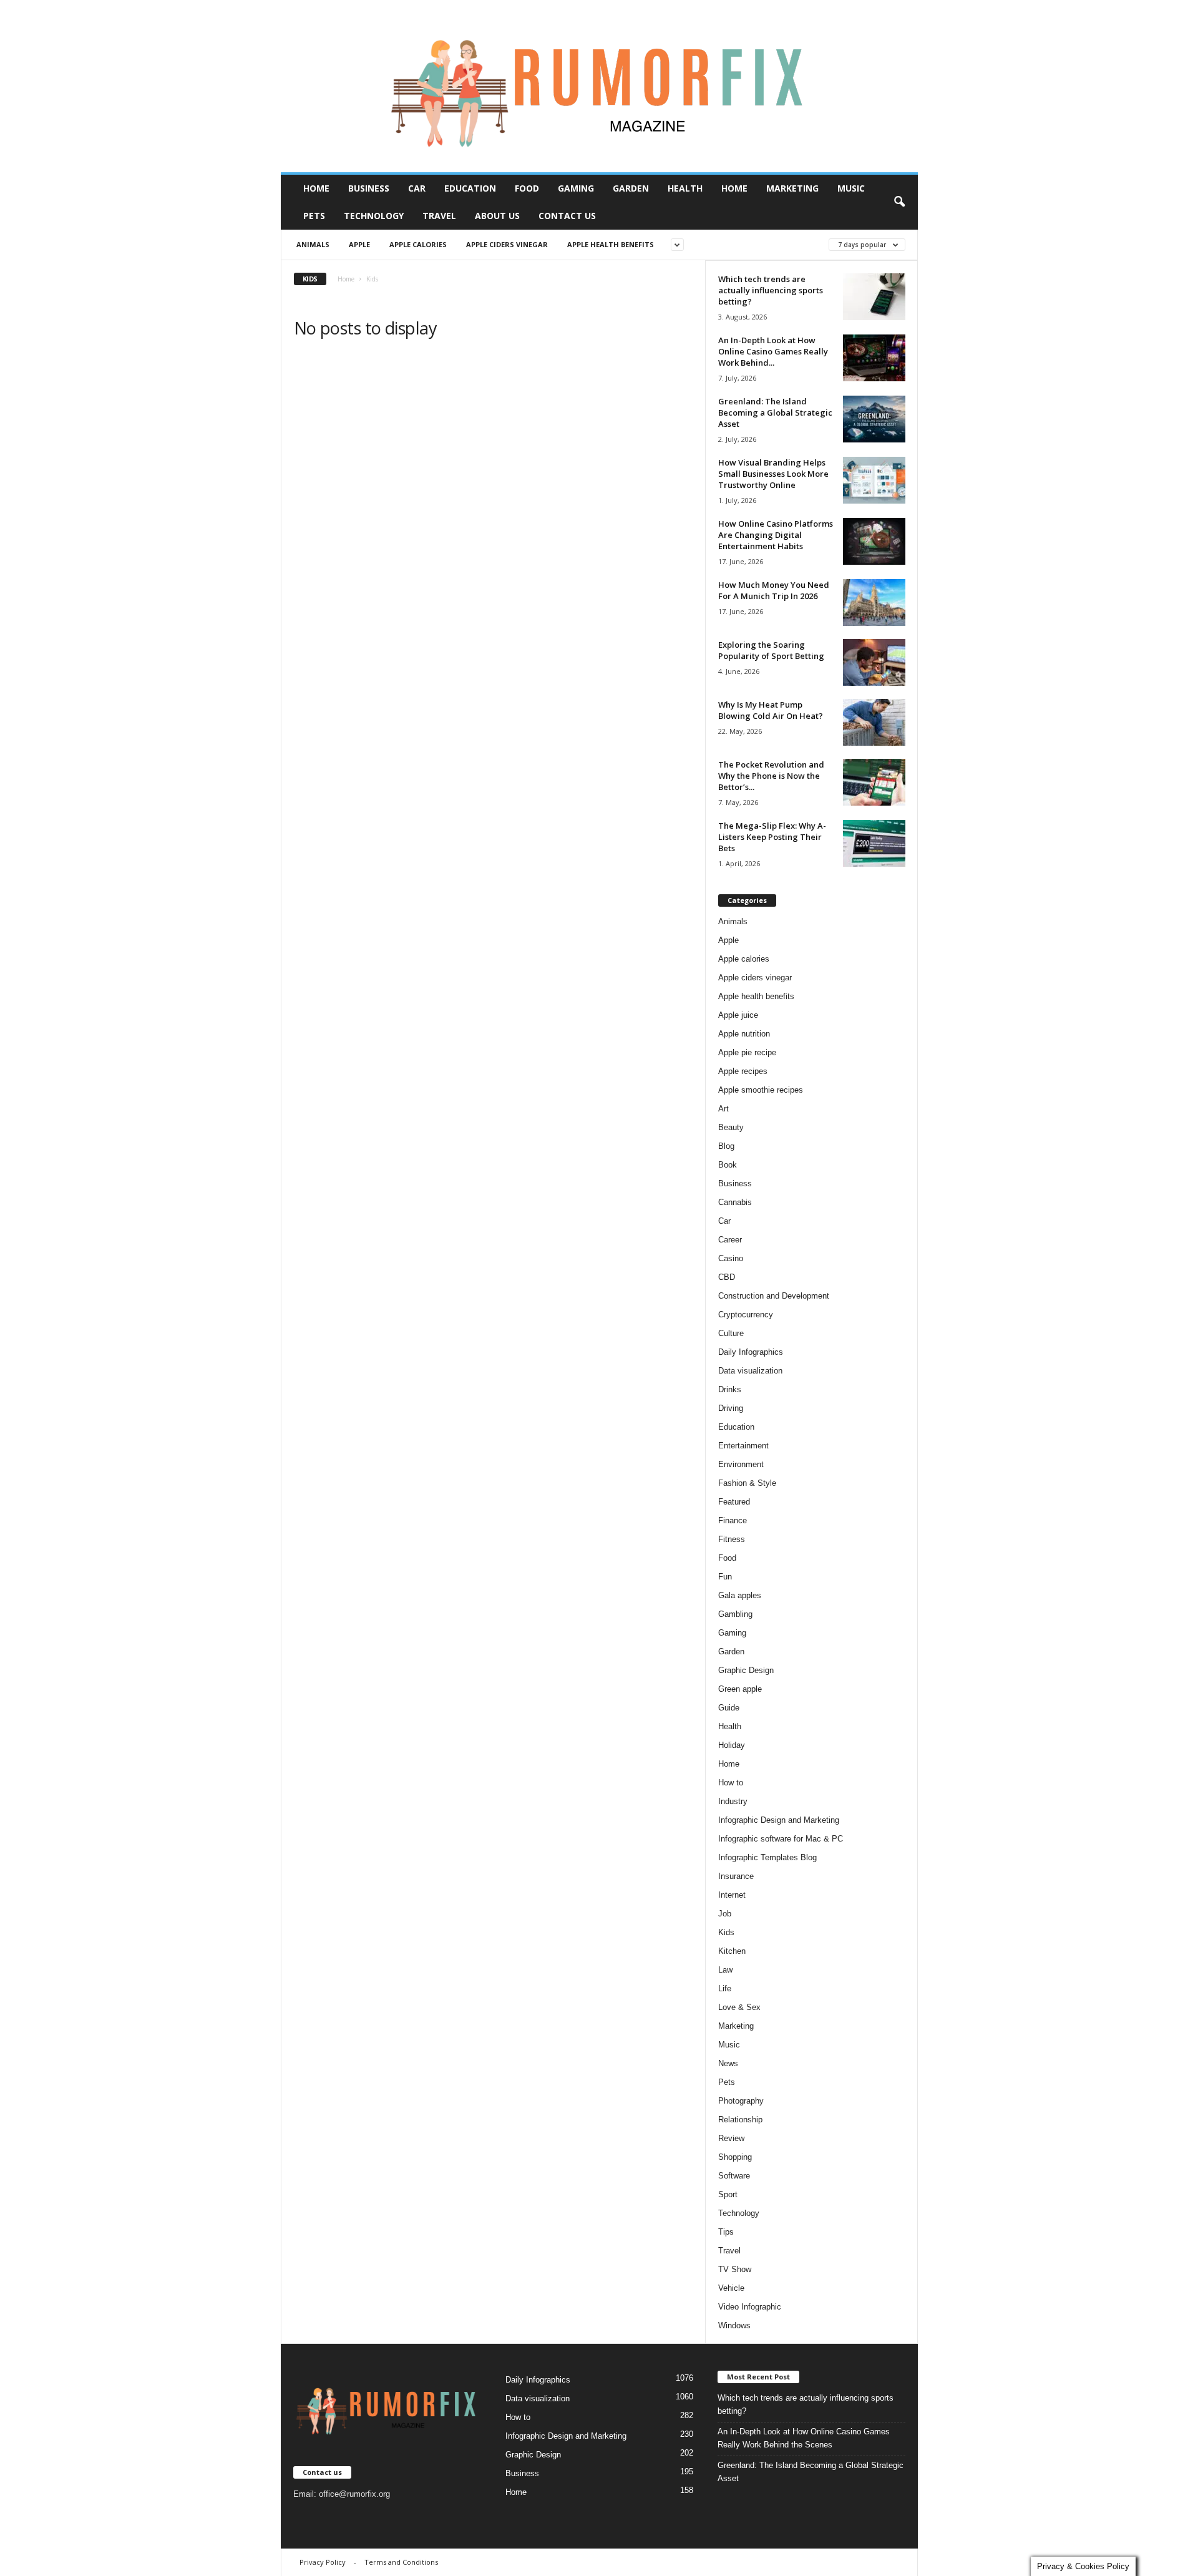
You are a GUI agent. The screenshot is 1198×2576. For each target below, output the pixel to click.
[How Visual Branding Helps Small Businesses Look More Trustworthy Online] (874, 480)
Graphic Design (746, 1670)
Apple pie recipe (747, 1052)
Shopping (735, 2157)
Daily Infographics (751, 1352)
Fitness (732, 1539)
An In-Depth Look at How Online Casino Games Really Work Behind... (773, 351)
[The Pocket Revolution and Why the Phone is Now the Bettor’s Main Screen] (874, 782)
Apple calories (418, 244)
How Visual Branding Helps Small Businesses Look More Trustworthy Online (773, 474)
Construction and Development (774, 1296)
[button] (899, 202)
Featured (734, 1502)
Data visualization (750, 1371)
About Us (497, 216)
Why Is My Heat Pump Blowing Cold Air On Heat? (771, 710)
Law (725, 1970)
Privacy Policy (323, 2562)
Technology (374, 216)
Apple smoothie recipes (761, 1090)
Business (369, 188)
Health (685, 188)
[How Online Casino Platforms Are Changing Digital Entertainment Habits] (874, 541)
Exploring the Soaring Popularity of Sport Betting (771, 650)
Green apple (740, 1689)
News (728, 2063)
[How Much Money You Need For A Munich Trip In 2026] (874, 603)
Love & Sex (739, 2007)
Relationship (740, 2120)
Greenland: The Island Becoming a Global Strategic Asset (775, 412)
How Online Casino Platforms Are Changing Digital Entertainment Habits (776, 535)
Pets (314, 216)
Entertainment (743, 1446)
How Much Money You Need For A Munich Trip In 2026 (774, 590)
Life (725, 1988)
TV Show (735, 2269)
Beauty (731, 1127)
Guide (729, 1708)
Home (316, 188)
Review (731, 2138)
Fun (725, 1577)
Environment (741, 1464)
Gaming (576, 188)
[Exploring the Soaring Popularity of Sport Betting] (874, 662)
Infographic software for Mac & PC (781, 1839)
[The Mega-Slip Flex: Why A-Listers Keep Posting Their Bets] (874, 843)
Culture (731, 1333)
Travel (439, 216)
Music (851, 188)
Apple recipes (743, 1071)
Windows (734, 2325)
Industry (733, 1801)
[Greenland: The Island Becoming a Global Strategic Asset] (874, 419)
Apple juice (738, 1015)
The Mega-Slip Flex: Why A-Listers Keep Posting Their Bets (772, 837)
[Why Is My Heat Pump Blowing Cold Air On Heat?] (874, 722)
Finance (733, 1520)
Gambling (735, 1614)
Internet (732, 1895)
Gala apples (740, 1595)
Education (470, 188)
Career (730, 1240)
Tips (726, 2232)
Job (725, 1914)
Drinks (730, 1389)
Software (734, 2176)
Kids (726, 1932)
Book (728, 1165)
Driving (731, 1408)
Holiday (732, 1745)
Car (417, 188)
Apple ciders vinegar (507, 244)
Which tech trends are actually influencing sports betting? (771, 290)
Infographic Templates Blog (767, 1857)
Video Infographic (750, 2307)
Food (527, 188)
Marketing (792, 188)
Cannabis (735, 1202)
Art (723, 1109)
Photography (741, 2101)
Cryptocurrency (746, 1315)
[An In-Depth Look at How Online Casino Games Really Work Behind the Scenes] (874, 358)
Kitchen (732, 1951)
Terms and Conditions (401, 2562)
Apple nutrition (744, 1034)
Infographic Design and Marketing (779, 1820)
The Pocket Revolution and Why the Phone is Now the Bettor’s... (771, 776)
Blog (726, 1146)
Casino (731, 1258)
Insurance (736, 1876)
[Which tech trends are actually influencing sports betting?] (874, 297)
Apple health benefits (611, 244)
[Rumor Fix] (599, 86)
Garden (631, 188)
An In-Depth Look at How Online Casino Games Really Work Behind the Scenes (804, 2438)
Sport (728, 2194)
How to (731, 1783)
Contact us (567, 216)
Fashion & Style (747, 1483)
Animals (313, 244)
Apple (359, 244)
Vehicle (731, 2288)
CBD (727, 1277)
